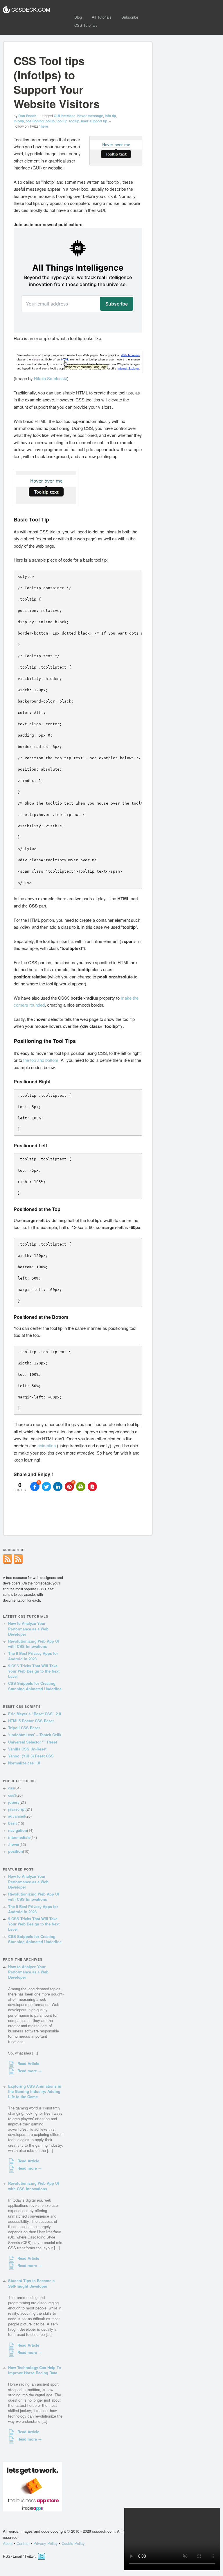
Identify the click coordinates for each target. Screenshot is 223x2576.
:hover (14, 1844)
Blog (78, 17)
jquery (14, 1802)
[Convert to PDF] (92, 1487)
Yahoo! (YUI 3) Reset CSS (31, 1756)
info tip (110, 116)
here (44, 126)
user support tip (94, 121)
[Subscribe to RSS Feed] (8, 1562)
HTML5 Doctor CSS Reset (31, 1721)
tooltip (74, 121)
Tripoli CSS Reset (24, 1728)
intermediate (19, 1837)
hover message (90, 116)
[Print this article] (81, 1487)
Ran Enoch (27, 116)
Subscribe (130, 17)
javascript (17, 1809)
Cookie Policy (73, 2543)
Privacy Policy (46, 2543)
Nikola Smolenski (51, 378)
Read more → (30, 2071)
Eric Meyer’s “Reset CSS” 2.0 (35, 1714)
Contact (23, 2543)
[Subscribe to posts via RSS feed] (18, 1562)
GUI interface (65, 116)
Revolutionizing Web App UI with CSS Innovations (34, 1644)
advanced (17, 1816)
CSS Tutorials (86, 25)
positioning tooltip (40, 121)
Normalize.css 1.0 (24, 1763)
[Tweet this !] (46, 1487)
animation (47, 1445)
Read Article (28, 2064)
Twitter (41, 2557)
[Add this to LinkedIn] (58, 1487)
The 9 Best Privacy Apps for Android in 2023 (33, 1656)
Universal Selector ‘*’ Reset (33, 1742)
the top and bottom (41, 1060)
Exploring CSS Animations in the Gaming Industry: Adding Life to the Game (35, 2091)
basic (13, 1823)
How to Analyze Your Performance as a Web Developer (28, 1629)
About (8, 2543)
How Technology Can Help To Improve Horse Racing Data (35, 2370)
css (11, 1788)
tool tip (62, 121)
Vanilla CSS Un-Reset (27, 1749)
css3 (12, 1795)
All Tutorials (102, 17)
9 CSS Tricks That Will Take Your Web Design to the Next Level (34, 1671)
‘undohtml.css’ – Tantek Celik (35, 1735)
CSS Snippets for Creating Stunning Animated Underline (35, 1686)
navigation (18, 1830)
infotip (19, 121)
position (16, 1851)
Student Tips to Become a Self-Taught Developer (31, 2283)
